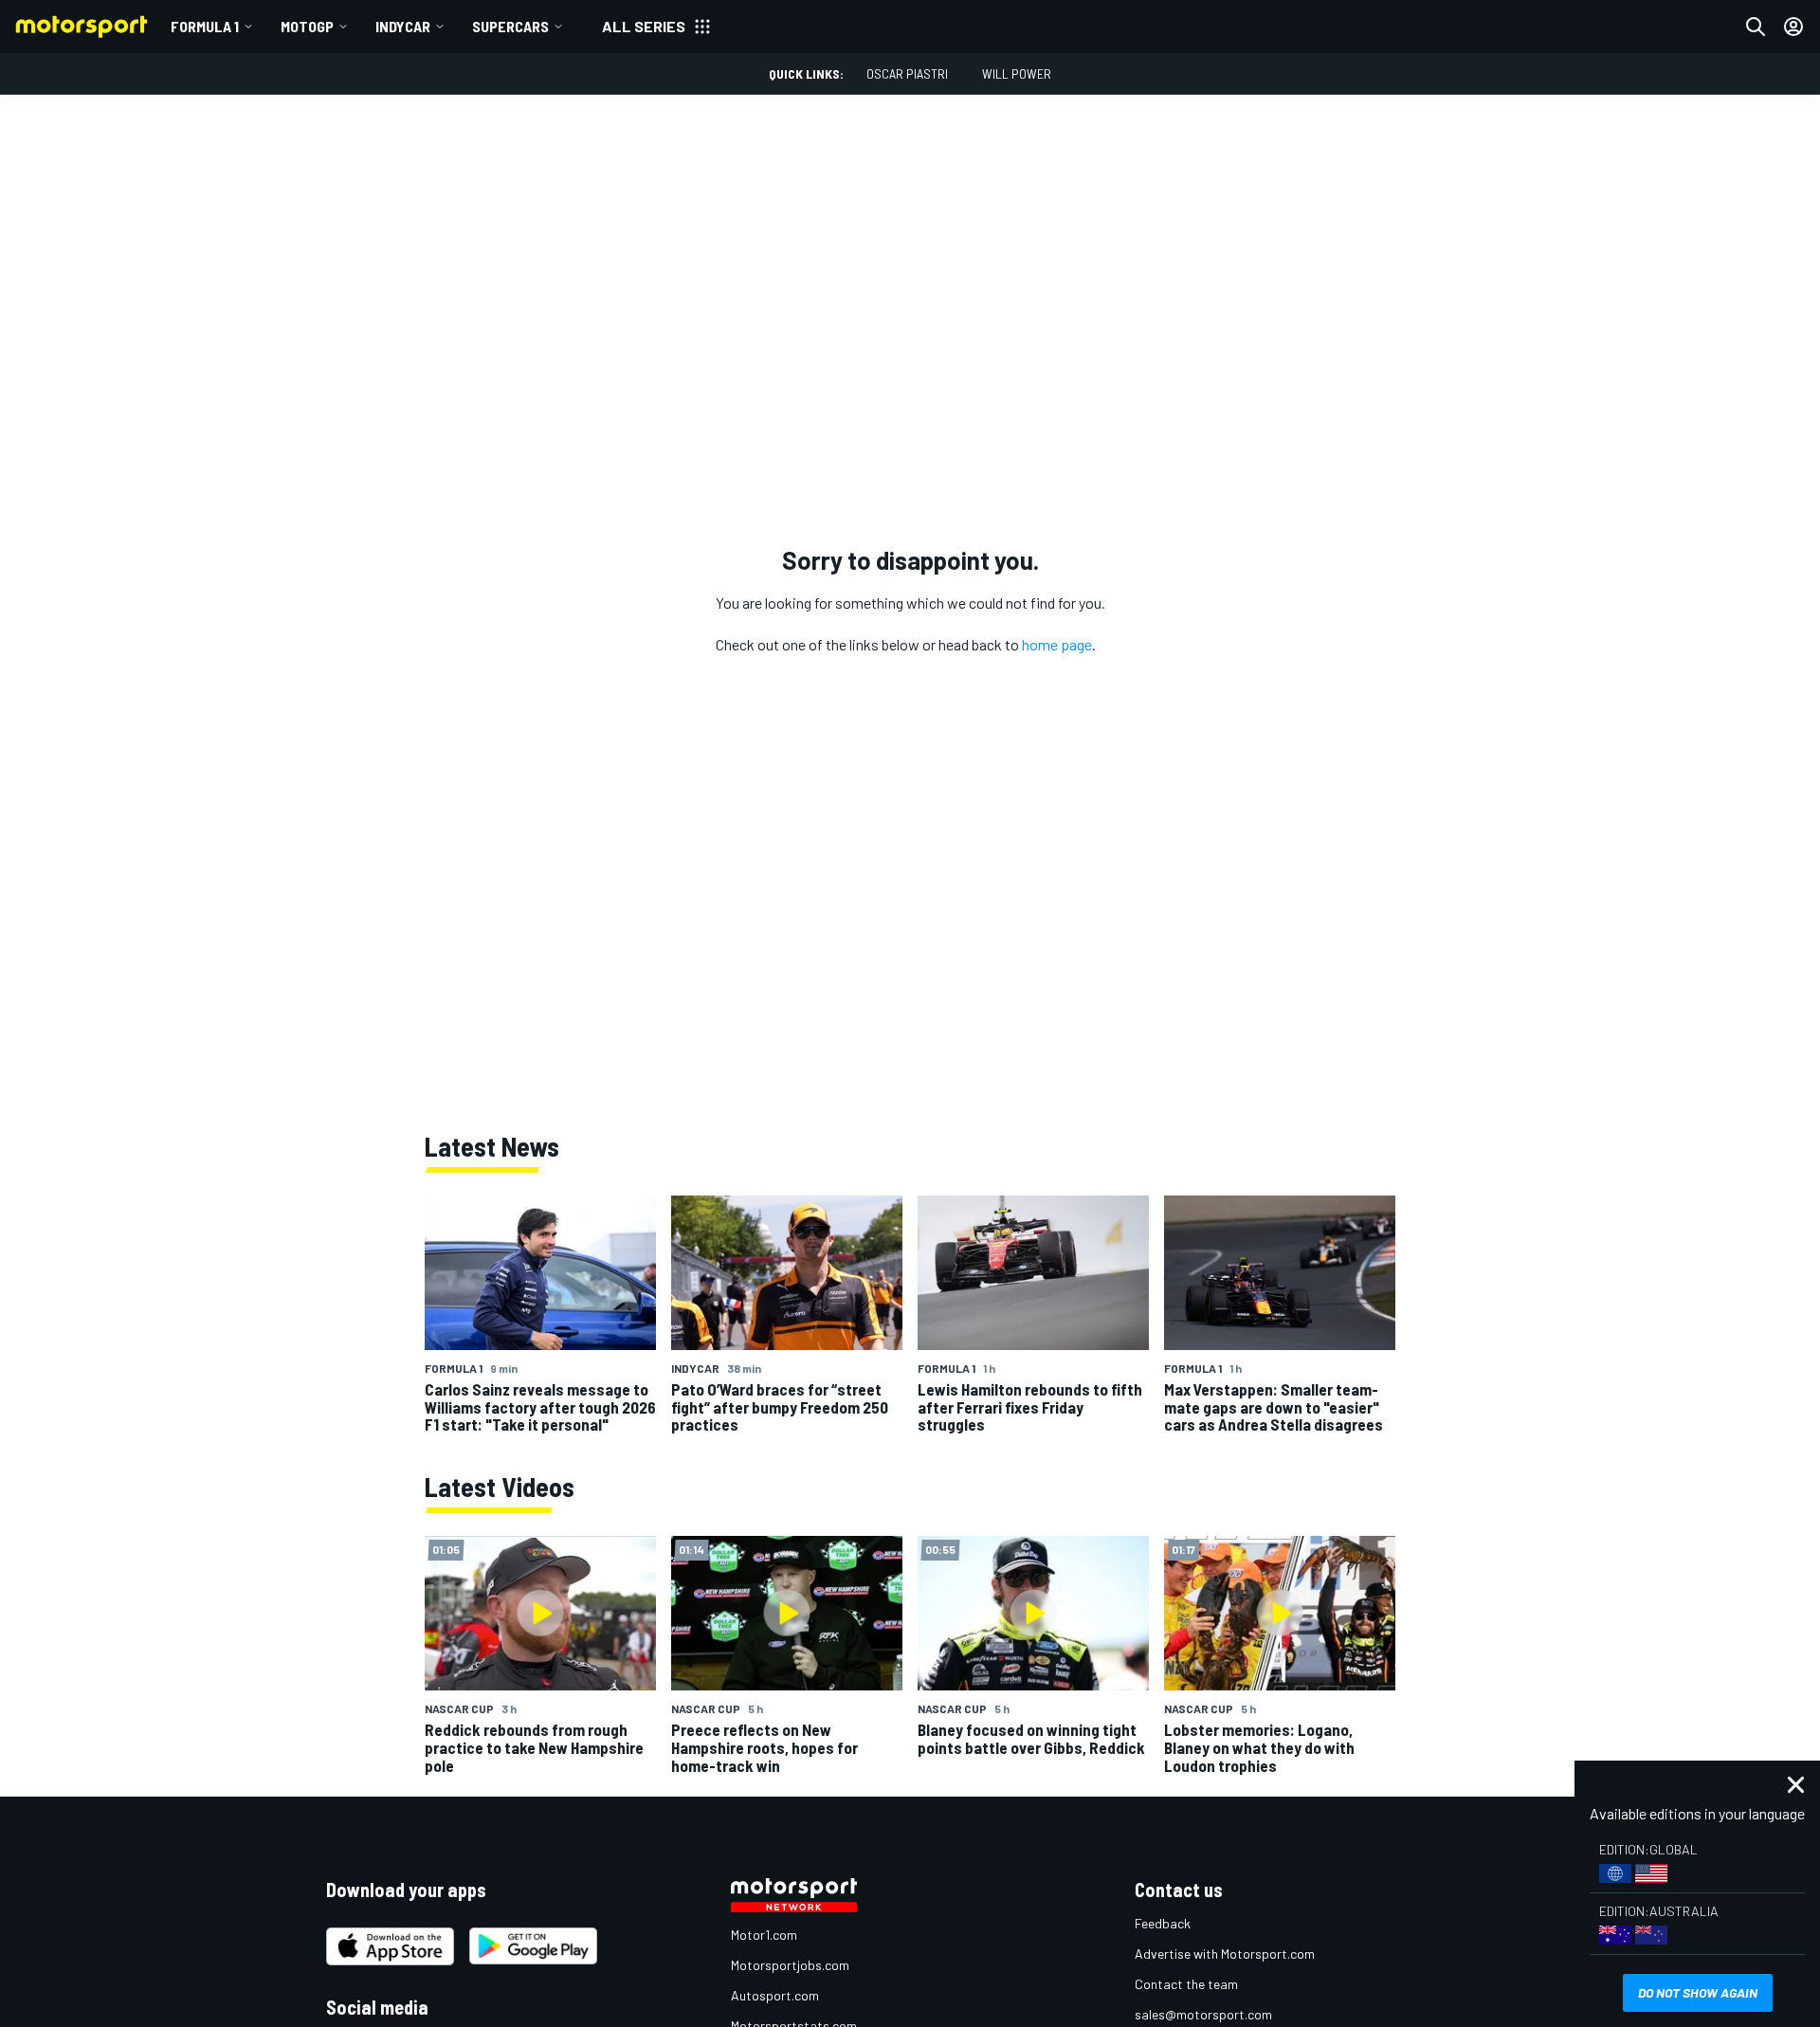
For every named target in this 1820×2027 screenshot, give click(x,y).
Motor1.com (764, 1935)
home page (1057, 644)
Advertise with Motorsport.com (1225, 1954)
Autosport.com (775, 1995)
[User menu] (1793, 27)
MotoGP (307, 26)
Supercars (510, 26)
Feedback (1163, 1923)
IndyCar (403, 26)
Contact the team (1186, 1984)
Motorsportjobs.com (790, 1965)
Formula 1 (205, 26)
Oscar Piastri (907, 73)
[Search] (1756, 27)
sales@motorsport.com (1203, 2014)
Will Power (1017, 73)
